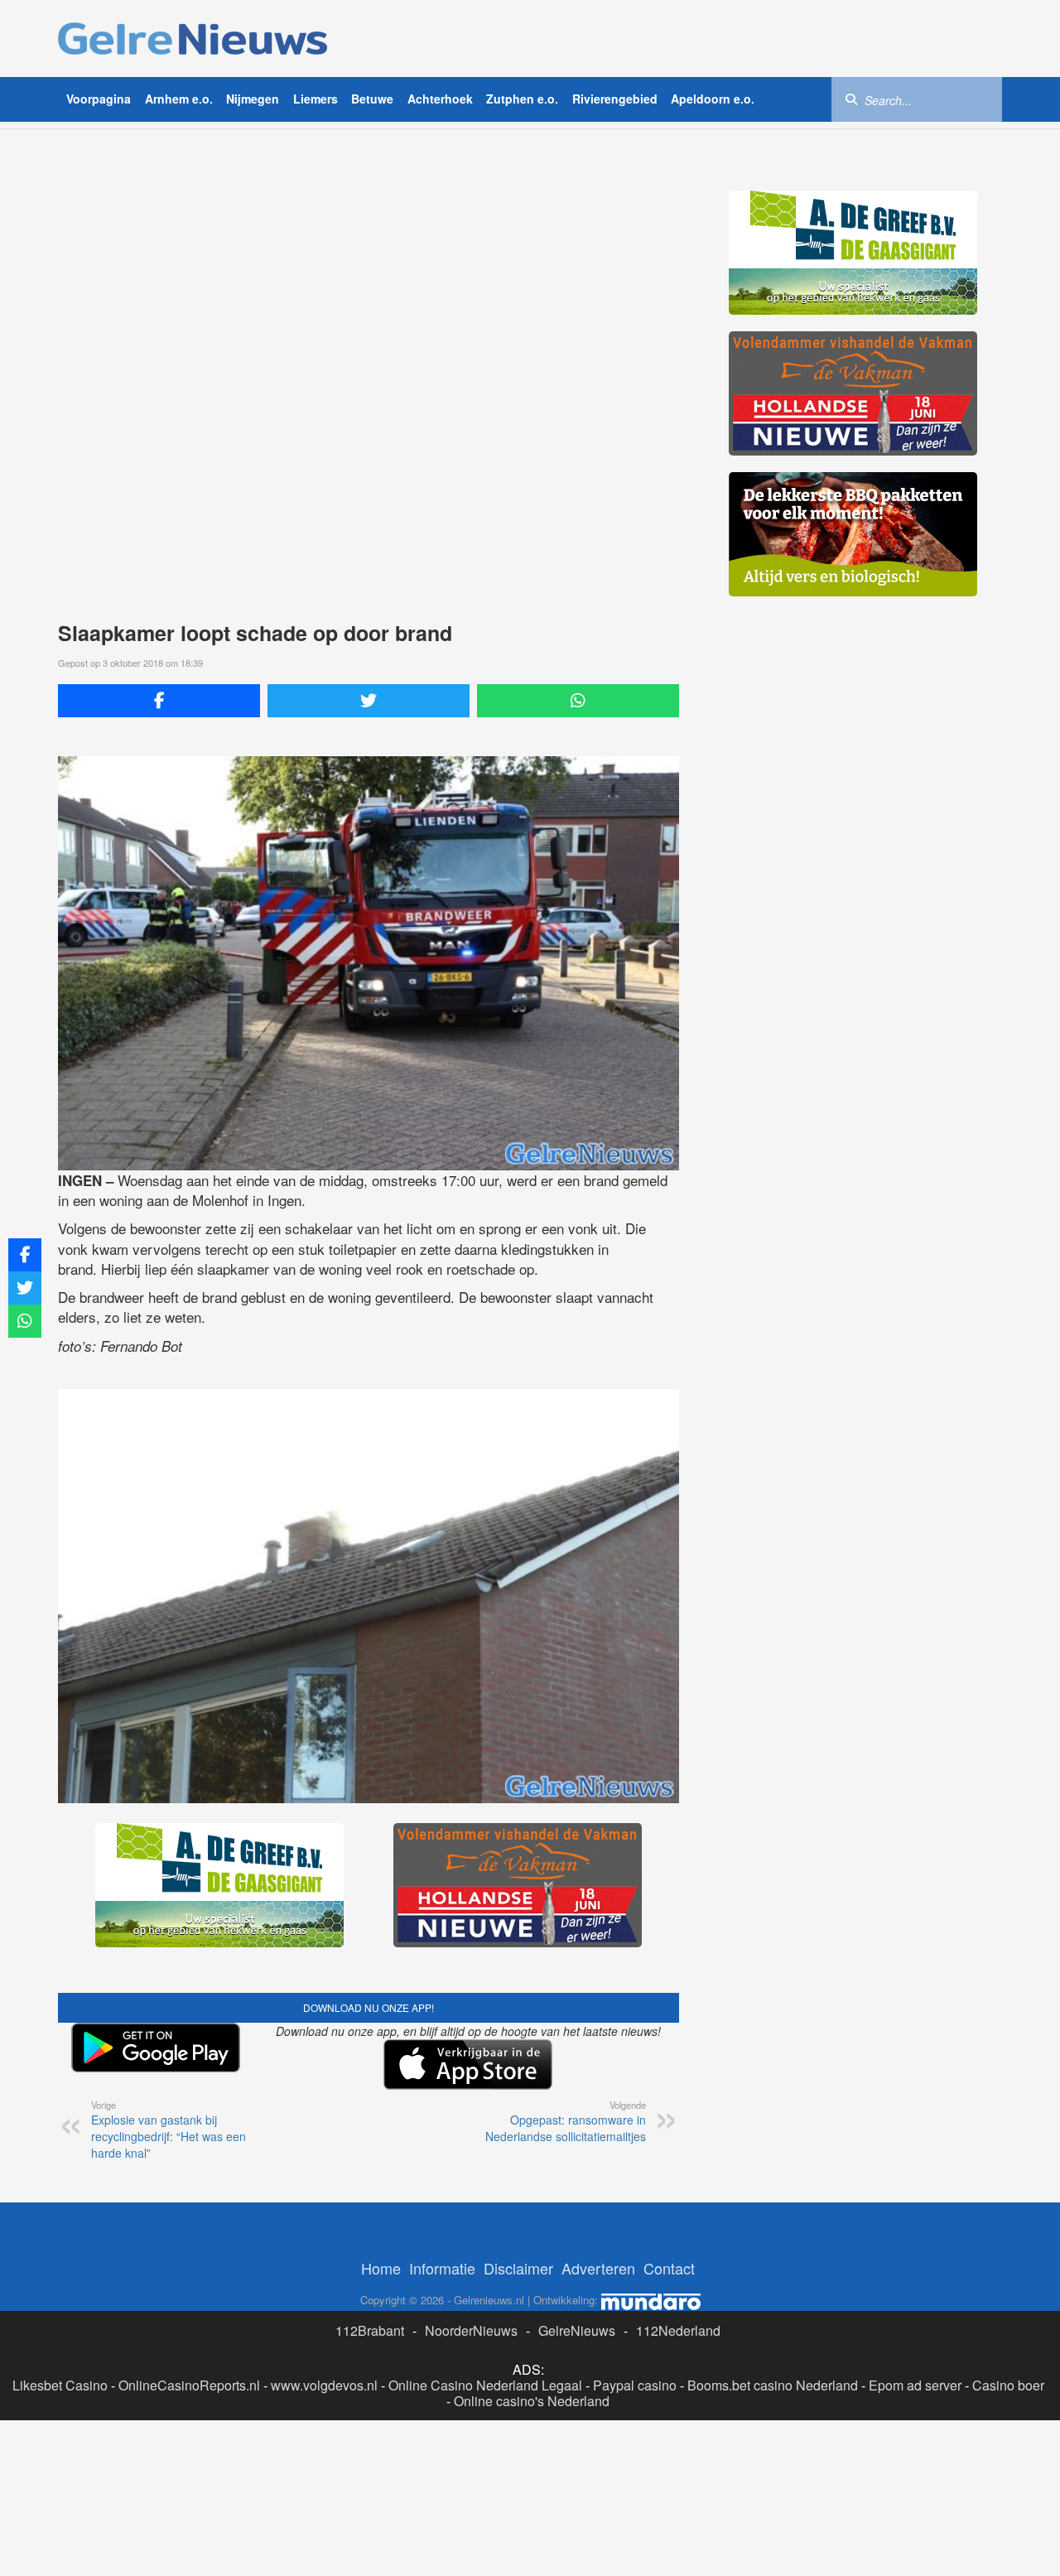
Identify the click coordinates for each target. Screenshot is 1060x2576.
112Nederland (678, 2330)
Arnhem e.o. (179, 99)
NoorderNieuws (471, 2330)
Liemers (316, 99)
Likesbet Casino (60, 2385)
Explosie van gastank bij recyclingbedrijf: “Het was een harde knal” (169, 2130)
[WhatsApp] (578, 701)
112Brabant (370, 2330)
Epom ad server (915, 2385)
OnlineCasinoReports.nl (189, 2385)
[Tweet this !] (369, 701)
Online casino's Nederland (532, 2401)
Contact (669, 2268)
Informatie (442, 2268)
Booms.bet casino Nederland (773, 2385)
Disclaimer (518, 2268)
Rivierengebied (615, 99)
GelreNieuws (577, 2330)
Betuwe (372, 99)
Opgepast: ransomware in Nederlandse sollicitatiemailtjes (566, 2121)
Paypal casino (635, 2385)
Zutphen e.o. (522, 99)
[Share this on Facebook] (159, 701)
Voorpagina (99, 99)
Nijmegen (253, 99)
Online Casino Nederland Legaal (485, 2385)
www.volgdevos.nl (324, 2385)
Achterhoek (440, 99)
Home (381, 2268)
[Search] (851, 99)
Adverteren (598, 2268)
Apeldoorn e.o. (713, 99)
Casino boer (1008, 2385)
